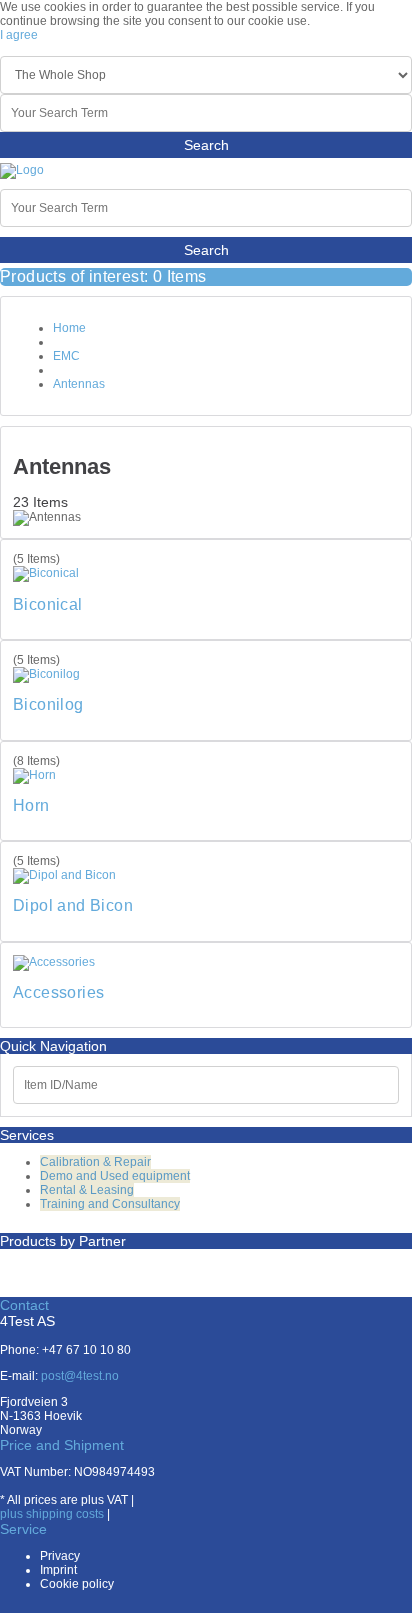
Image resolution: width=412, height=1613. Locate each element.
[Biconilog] (46, 674)
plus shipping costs (52, 1514)
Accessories (58, 992)
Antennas (79, 384)
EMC (66, 356)
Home (69, 328)
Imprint (58, 1570)
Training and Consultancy (110, 1204)
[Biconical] (46, 573)
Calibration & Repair (95, 1162)
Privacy (60, 1556)
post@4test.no (80, 1376)
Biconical (48, 604)
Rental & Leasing (87, 1190)
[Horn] (34, 775)
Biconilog (48, 704)
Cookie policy (77, 1584)
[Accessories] (54, 962)
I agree (19, 35)
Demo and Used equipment (115, 1176)
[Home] (22, 170)
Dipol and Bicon (73, 905)
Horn (31, 805)
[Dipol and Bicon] (64, 875)
